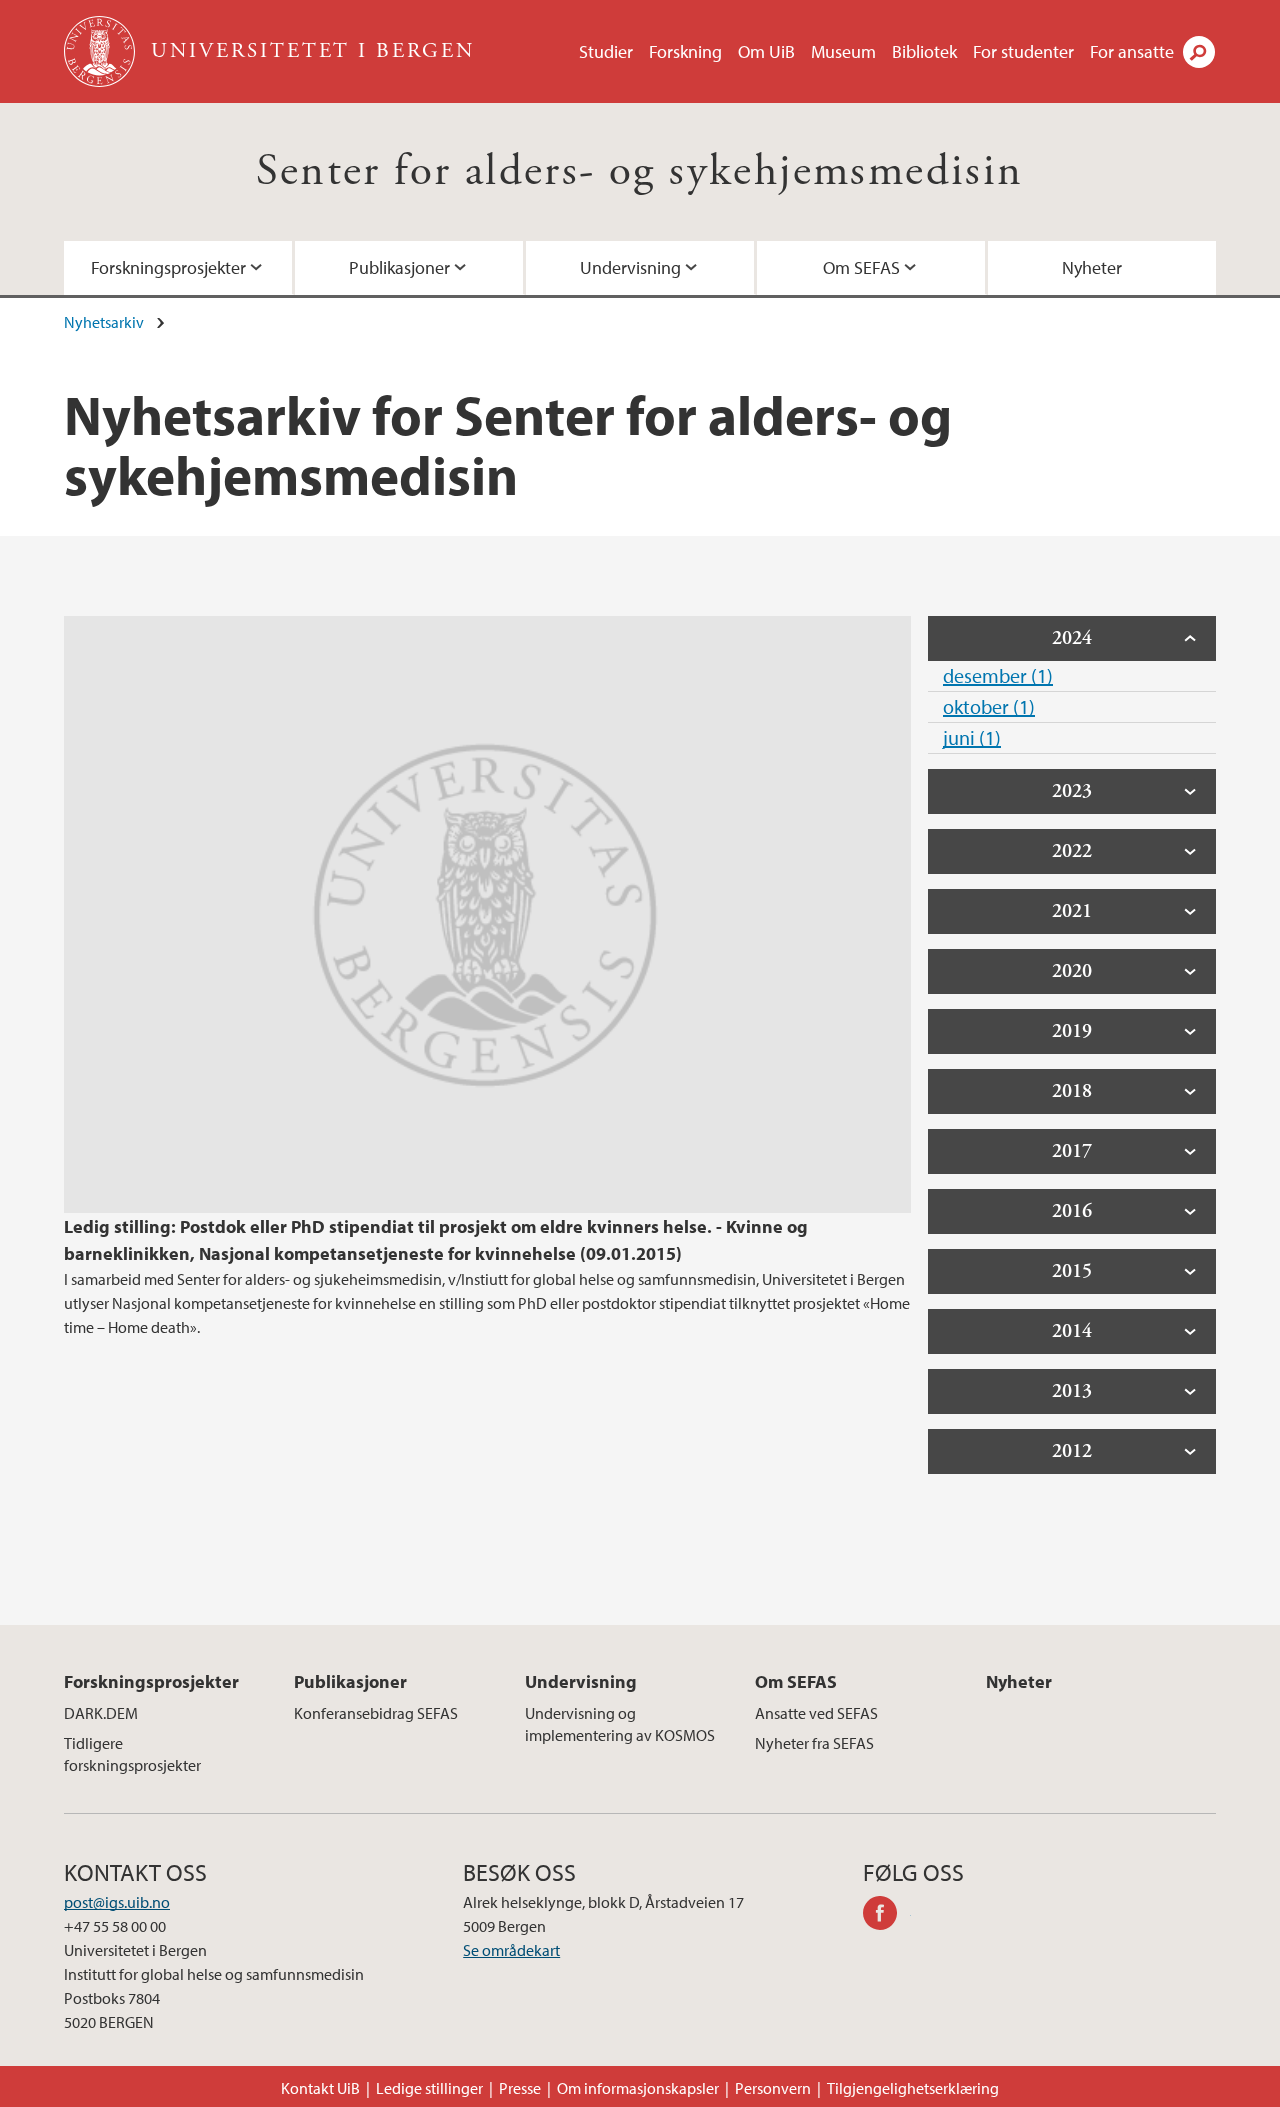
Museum (843, 51)
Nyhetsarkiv (104, 322)
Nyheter (1092, 267)
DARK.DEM (101, 1713)
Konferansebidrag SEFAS (376, 1713)
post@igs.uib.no (117, 1902)
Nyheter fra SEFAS (814, 1743)
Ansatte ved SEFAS (816, 1713)
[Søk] (1199, 52)
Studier (606, 51)
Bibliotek (924, 51)
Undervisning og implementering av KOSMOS (620, 1724)
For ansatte (1132, 51)
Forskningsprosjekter (168, 267)
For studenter (1023, 51)
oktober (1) (989, 706)
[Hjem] (101, 51)
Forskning (685, 51)
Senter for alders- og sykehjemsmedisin (639, 171)
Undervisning (630, 267)
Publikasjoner (399, 267)
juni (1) (972, 737)
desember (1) (998, 675)
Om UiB (766, 51)
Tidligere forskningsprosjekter (132, 1754)
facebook (887, 1916)
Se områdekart (511, 1950)
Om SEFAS (861, 267)
